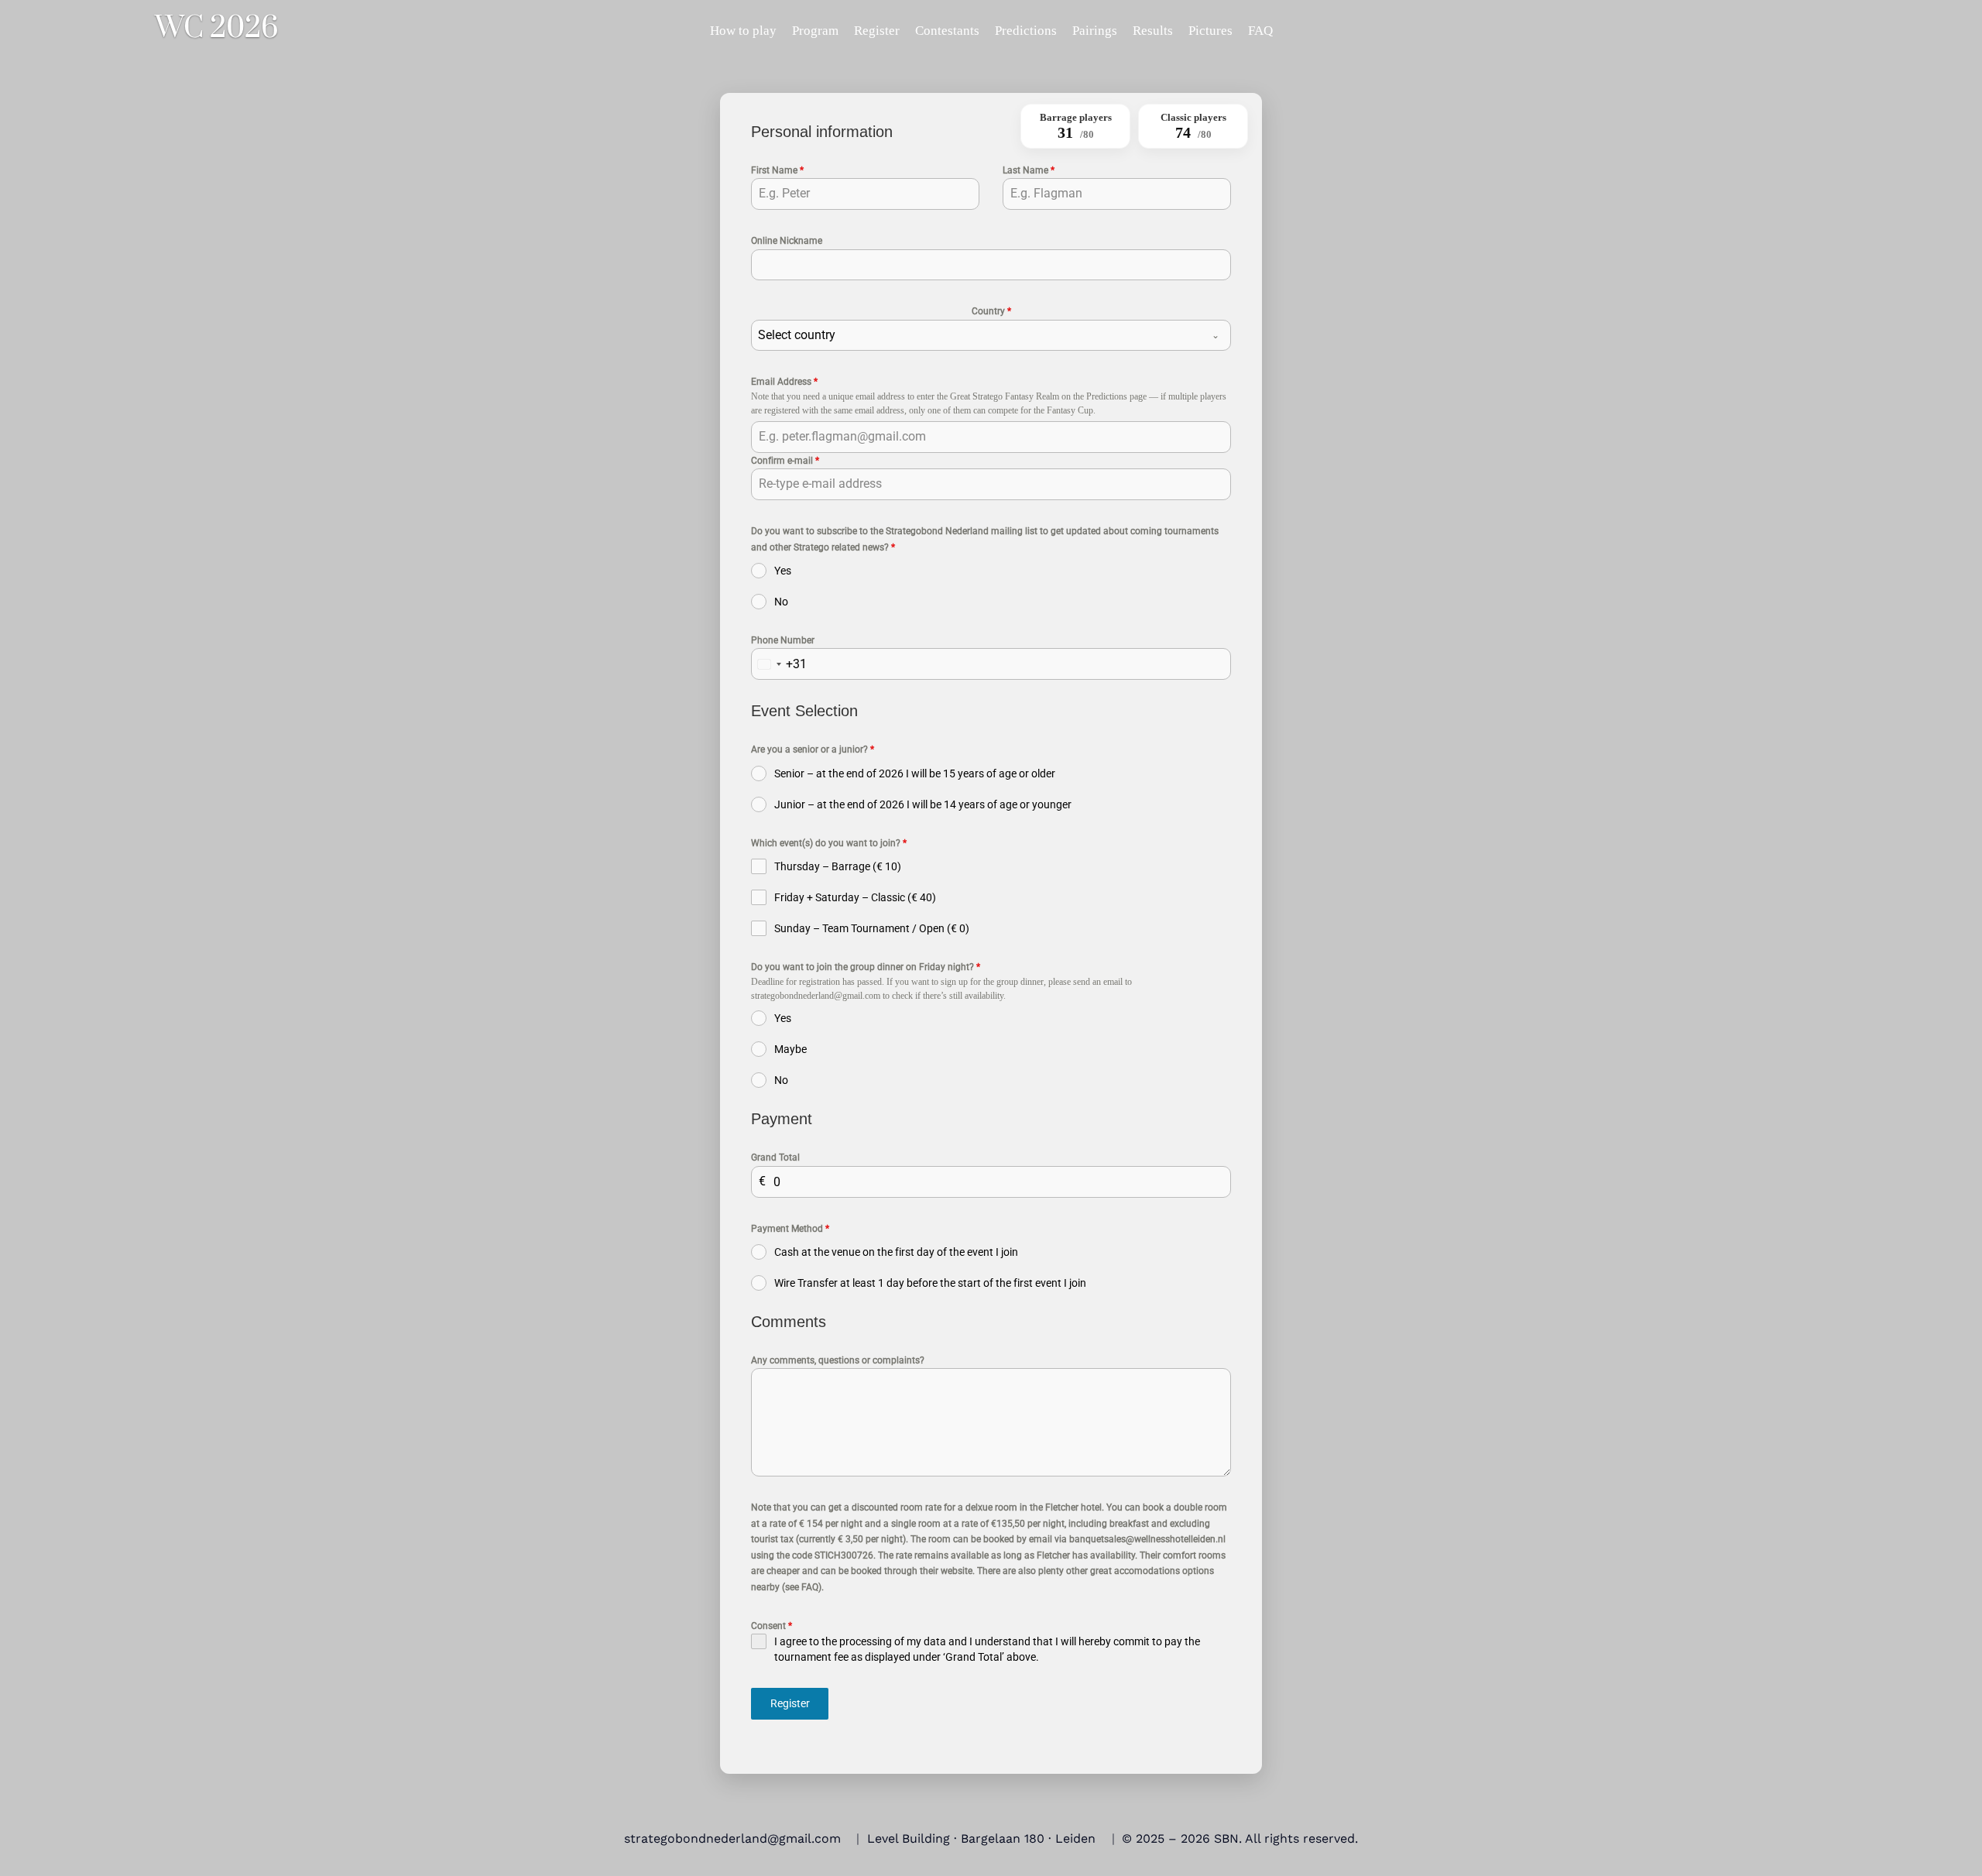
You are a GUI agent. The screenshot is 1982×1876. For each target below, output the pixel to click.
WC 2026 (217, 29)
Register (790, 1703)
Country (991, 311)
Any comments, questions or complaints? (838, 1360)
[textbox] (976, 335)
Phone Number (783, 640)
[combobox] (991, 335)
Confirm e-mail (785, 461)
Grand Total (775, 1157)
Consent (772, 1626)
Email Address (784, 382)
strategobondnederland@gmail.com (732, 1838)
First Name (777, 170)
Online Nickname (787, 241)
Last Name (1029, 170)
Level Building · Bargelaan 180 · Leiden (981, 1838)
